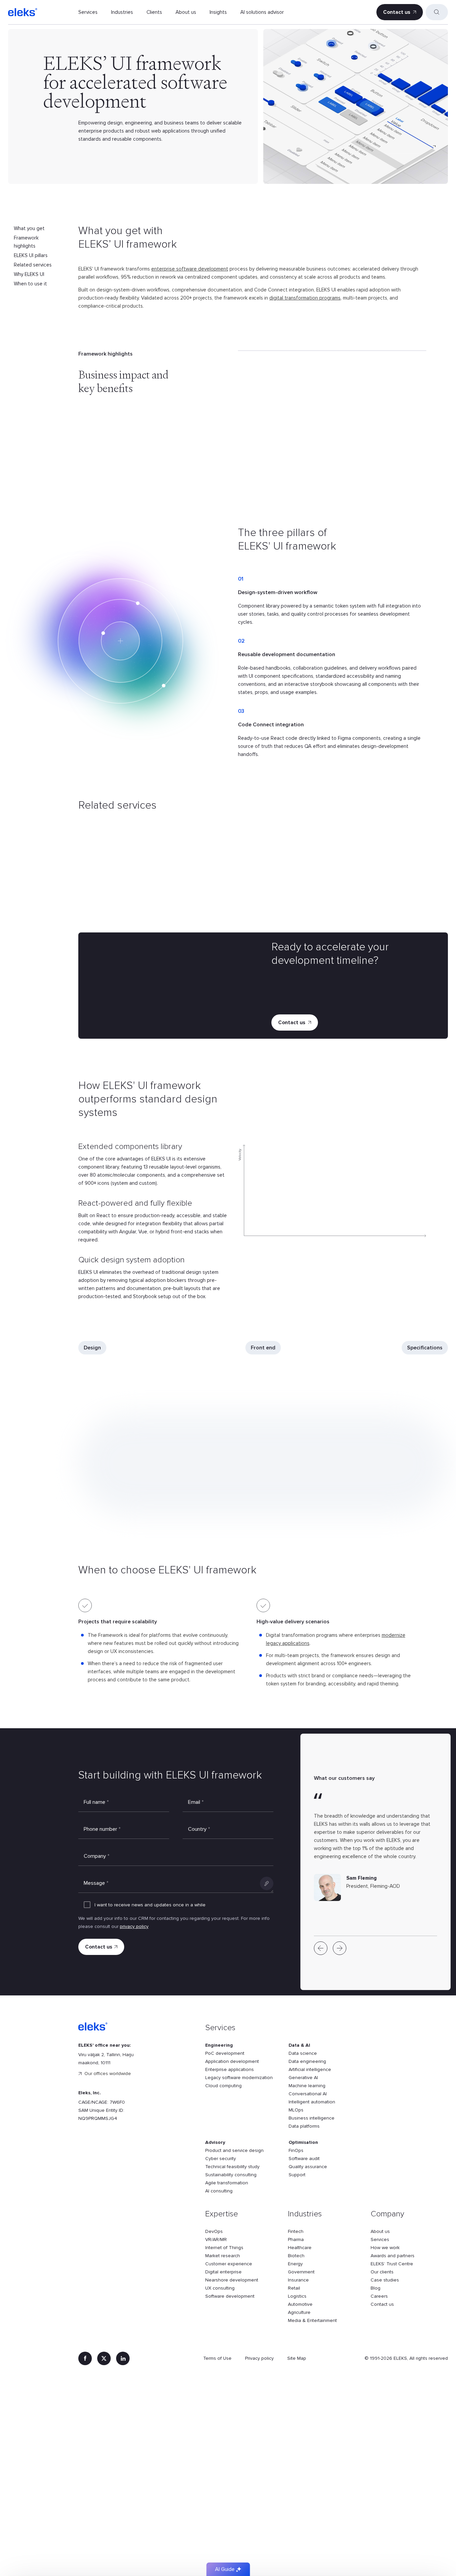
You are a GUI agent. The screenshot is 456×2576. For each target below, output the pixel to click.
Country (199, 1829)
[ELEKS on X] (104, 2358)
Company (97, 1856)
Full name (96, 1802)
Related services (33, 265)
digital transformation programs (305, 298)
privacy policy (134, 1926)
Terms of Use (217, 2358)
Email (196, 1802)
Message (96, 1883)
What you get (29, 228)
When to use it (30, 284)
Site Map (297, 2358)
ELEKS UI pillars (31, 255)
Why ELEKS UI (29, 274)
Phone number (102, 1829)
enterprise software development (190, 269)
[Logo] (23, 12)
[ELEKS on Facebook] (85, 2358)
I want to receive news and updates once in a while (150, 1905)
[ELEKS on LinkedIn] (123, 2358)
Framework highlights (26, 242)
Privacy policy (259, 2358)
